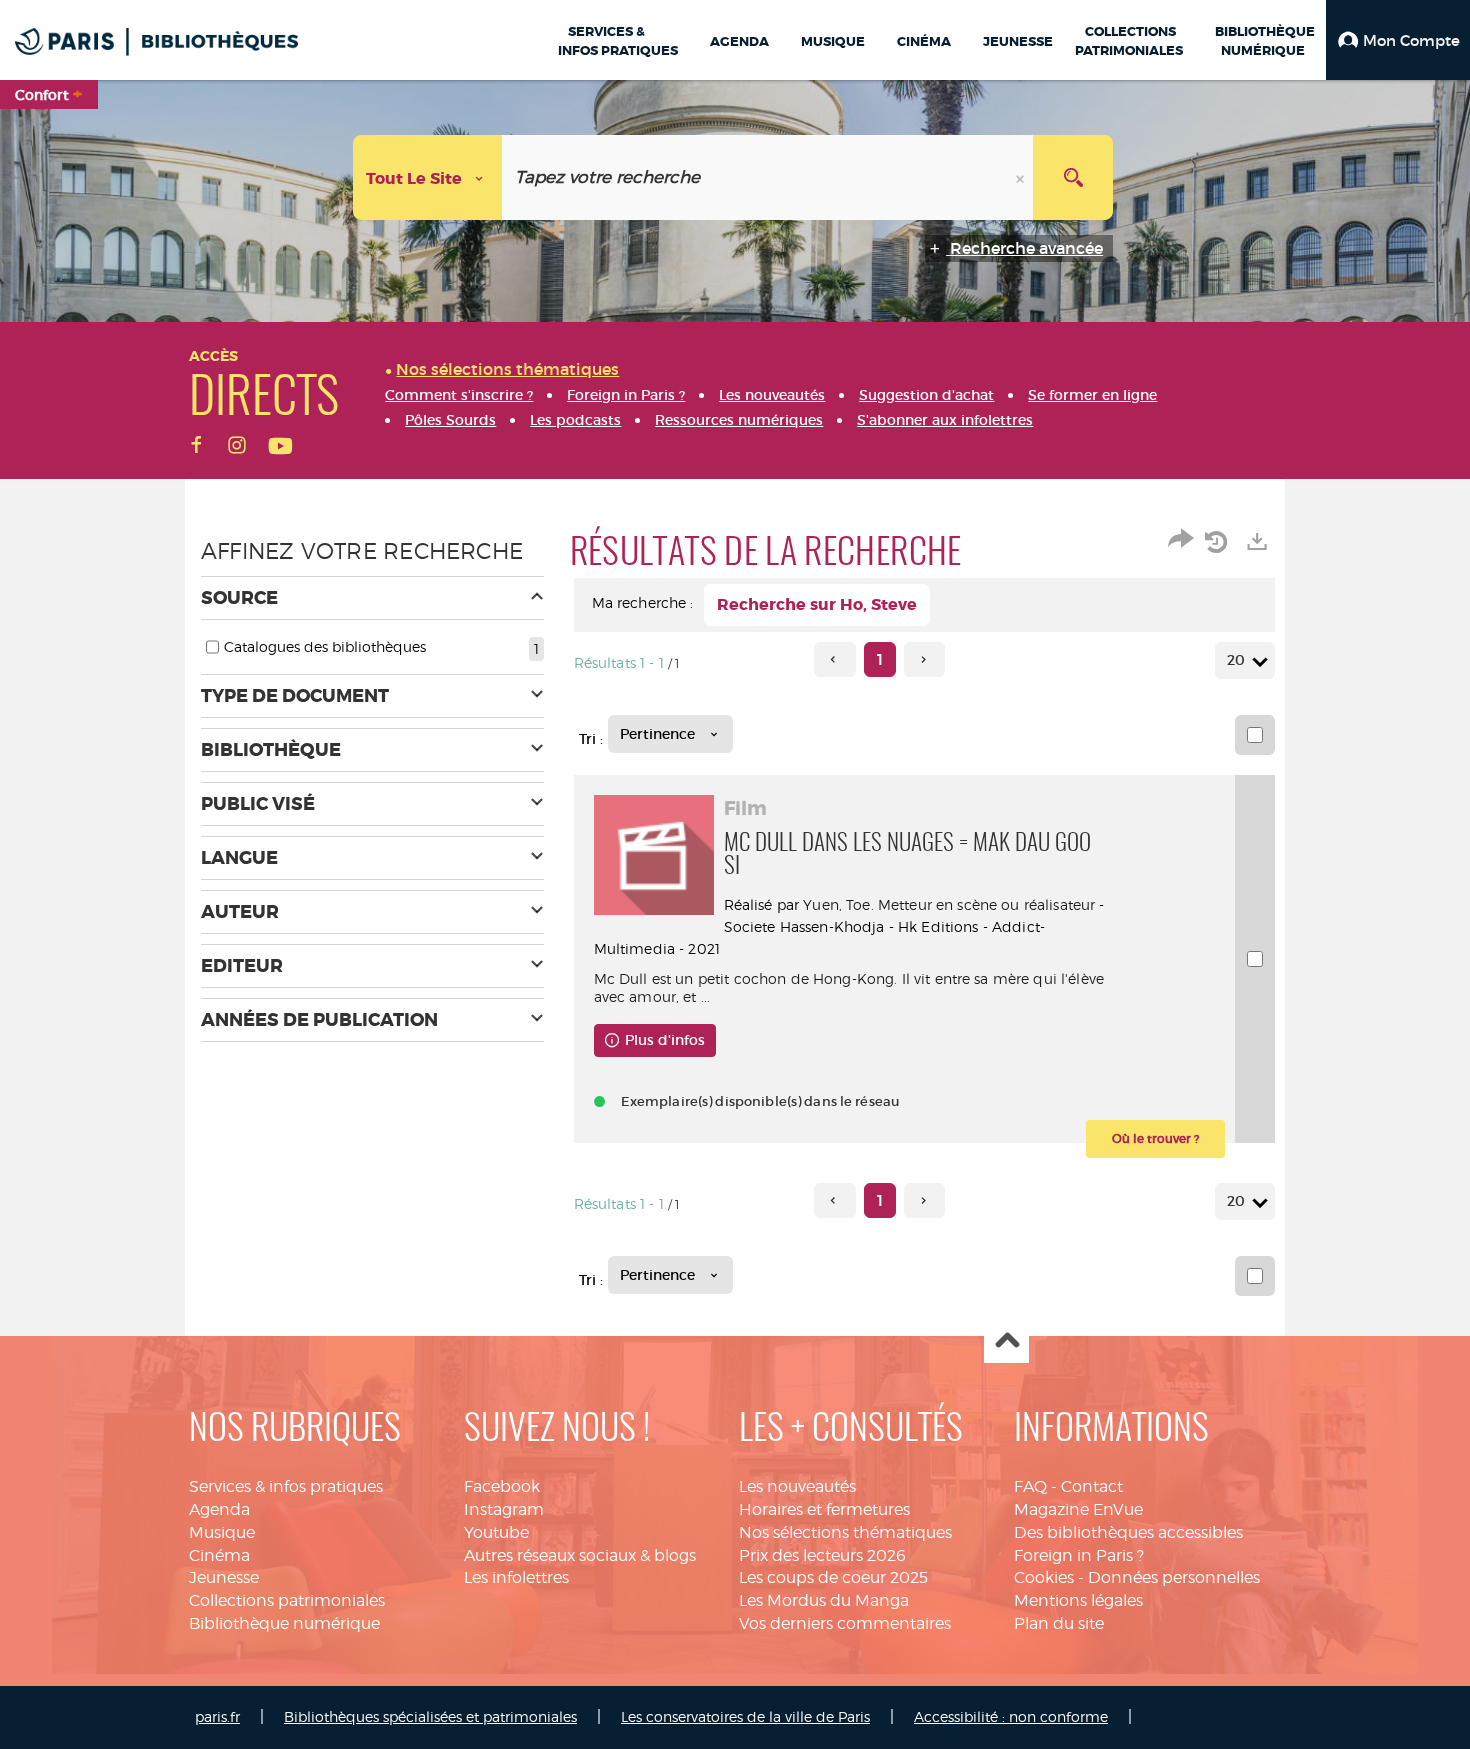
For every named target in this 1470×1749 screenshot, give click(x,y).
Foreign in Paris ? (1079, 1555)
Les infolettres (516, 1577)
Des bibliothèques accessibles (1128, 1532)
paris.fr (217, 1716)
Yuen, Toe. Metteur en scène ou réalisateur (949, 904)
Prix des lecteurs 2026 (822, 1555)
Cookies (1044, 1577)
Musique (222, 1532)
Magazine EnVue (1078, 1509)
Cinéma (219, 1555)
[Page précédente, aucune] (834, 659)
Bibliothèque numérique (284, 1623)
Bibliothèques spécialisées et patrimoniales (430, 1716)
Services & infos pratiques (286, 1486)
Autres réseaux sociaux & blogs (580, 1555)
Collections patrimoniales (287, 1600)
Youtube (496, 1532)
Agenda (219, 1509)
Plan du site (1059, 1623)
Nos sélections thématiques (845, 1532)
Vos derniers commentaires (845, 1623)
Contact (1092, 1486)
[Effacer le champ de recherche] (1022, 177)
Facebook (502, 1486)
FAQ (1030, 1486)
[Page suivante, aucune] (924, 659)
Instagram (504, 1509)
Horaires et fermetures (824, 1509)
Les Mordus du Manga (824, 1600)
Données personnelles (1174, 1577)
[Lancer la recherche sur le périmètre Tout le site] (1073, 177)
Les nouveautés (797, 1486)
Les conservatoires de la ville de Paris (745, 1716)
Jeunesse (224, 1577)
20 (1236, 660)
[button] (1398, 40)
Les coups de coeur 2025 (833, 1577)
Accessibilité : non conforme (1011, 1716)
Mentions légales (1078, 1600)
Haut (1006, 1341)
